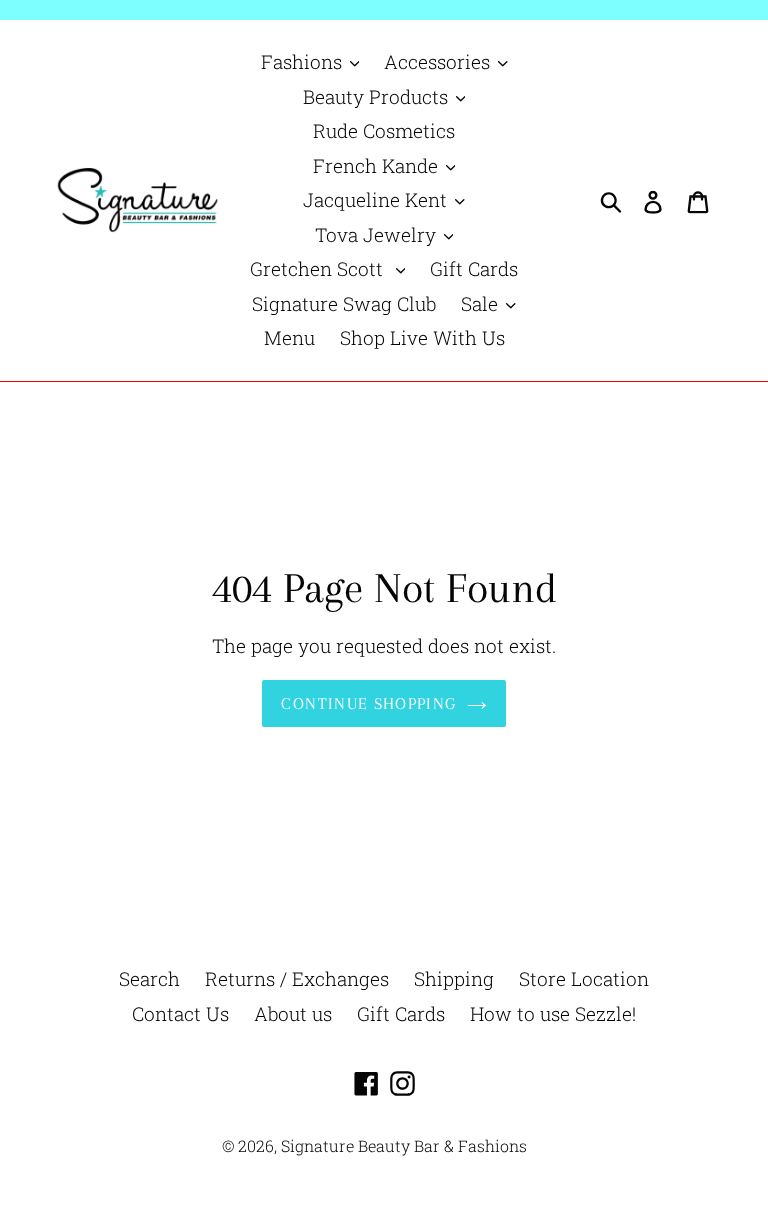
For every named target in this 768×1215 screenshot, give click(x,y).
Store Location (584, 978)
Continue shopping (368, 703)
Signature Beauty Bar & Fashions (404, 1145)
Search (149, 978)
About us (293, 1013)
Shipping (454, 978)
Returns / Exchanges (297, 978)
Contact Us (180, 1013)
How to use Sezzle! (553, 1013)
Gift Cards (401, 1013)
